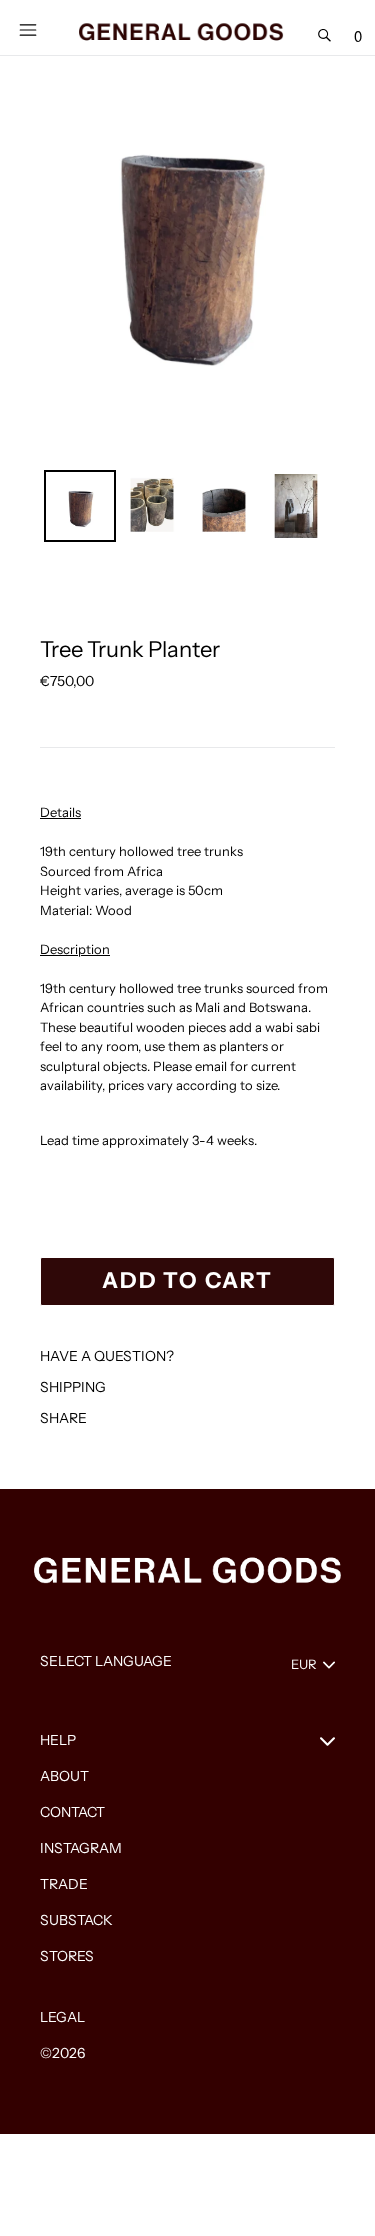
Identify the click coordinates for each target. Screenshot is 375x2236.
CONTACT (72, 1812)
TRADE (64, 1884)
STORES (67, 1956)
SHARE (63, 1418)
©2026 (62, 2053)
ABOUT (64, 1776)
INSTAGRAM (81, 1848)
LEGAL (62, 2017)
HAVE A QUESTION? (107, 1356)
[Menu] (28, 28)
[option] (80, 506)
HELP (58, 1740)
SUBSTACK (76, 1920)
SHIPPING (73, 1387)
